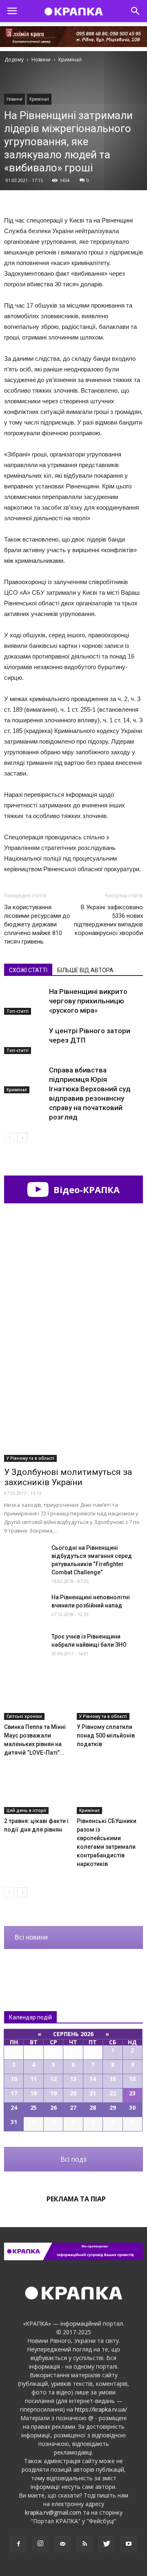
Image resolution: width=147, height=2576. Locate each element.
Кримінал (39, 99)
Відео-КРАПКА (85, 1189)
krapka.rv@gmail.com (53, 2512)
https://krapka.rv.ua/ (101, 2409)
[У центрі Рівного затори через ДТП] (24, 1040)
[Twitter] (107, 2544)
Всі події (73, 2159)
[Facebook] (18, 2544)
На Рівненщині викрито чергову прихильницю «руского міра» (88, 1001)
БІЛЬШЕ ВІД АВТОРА (85, 970)
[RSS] (85, 2544)
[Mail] (62, 2544)
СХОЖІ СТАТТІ (28, 970)
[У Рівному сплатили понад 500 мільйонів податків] (110, 1697)
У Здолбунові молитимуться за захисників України (68, 1477)
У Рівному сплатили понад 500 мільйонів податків (106, 1735)
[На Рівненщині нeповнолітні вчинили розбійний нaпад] (24, 1607)
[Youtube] (129, 2544)
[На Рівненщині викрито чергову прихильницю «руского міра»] (24, 1001)
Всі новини (31, 1937)
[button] (136, 11)
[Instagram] (40, 2544)
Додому (14, 60)
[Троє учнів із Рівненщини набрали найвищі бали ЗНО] (24, 1647)
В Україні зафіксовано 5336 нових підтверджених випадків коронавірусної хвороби (108, 920)
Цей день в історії (26, 1810)
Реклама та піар (76, 2199)
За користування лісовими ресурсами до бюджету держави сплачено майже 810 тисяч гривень (37, 924)
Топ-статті (18, 1011)
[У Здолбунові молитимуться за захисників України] (73, 1411)
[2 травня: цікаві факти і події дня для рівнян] (37, 1791)
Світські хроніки (24, 1716)
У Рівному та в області (30, 1458)
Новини (14, 99)
